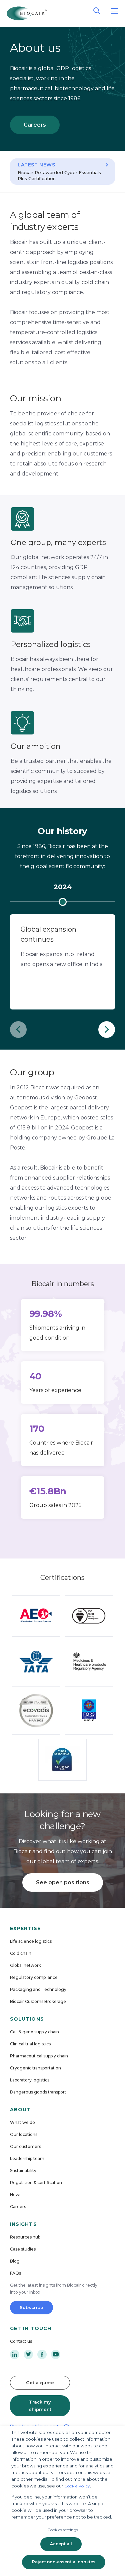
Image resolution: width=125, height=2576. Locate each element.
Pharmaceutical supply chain (39, 2056)
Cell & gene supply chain (34, 2032)
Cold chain (21, 1953)
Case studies (23, 2249)
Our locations (24, 2134)
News (16, 2195)
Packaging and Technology (38, 1989)
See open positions (63, 1882)
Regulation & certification (36, 2183)
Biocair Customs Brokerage (38, 2001)
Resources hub (25, 2237)
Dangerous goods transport (38, 2092)
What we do (22, 2122)
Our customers (25, 2146)
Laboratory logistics (30, 2080)
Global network (25, 1965)
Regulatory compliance (34, 1977)
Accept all (61, 2544)
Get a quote (40, 2383)
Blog (15, 2261)
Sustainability (23, 2171)
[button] (18, 1030)
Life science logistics (31, 1941)
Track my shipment (40, 2406)
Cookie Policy (77, 2486)
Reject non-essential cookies (64, 2562)
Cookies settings (63, 2530)
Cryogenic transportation (35, 2068)
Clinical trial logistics (30, 2044)
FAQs (15, 2273)
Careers (35, 125)
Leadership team (27, 2158)
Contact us (21, 2341)
